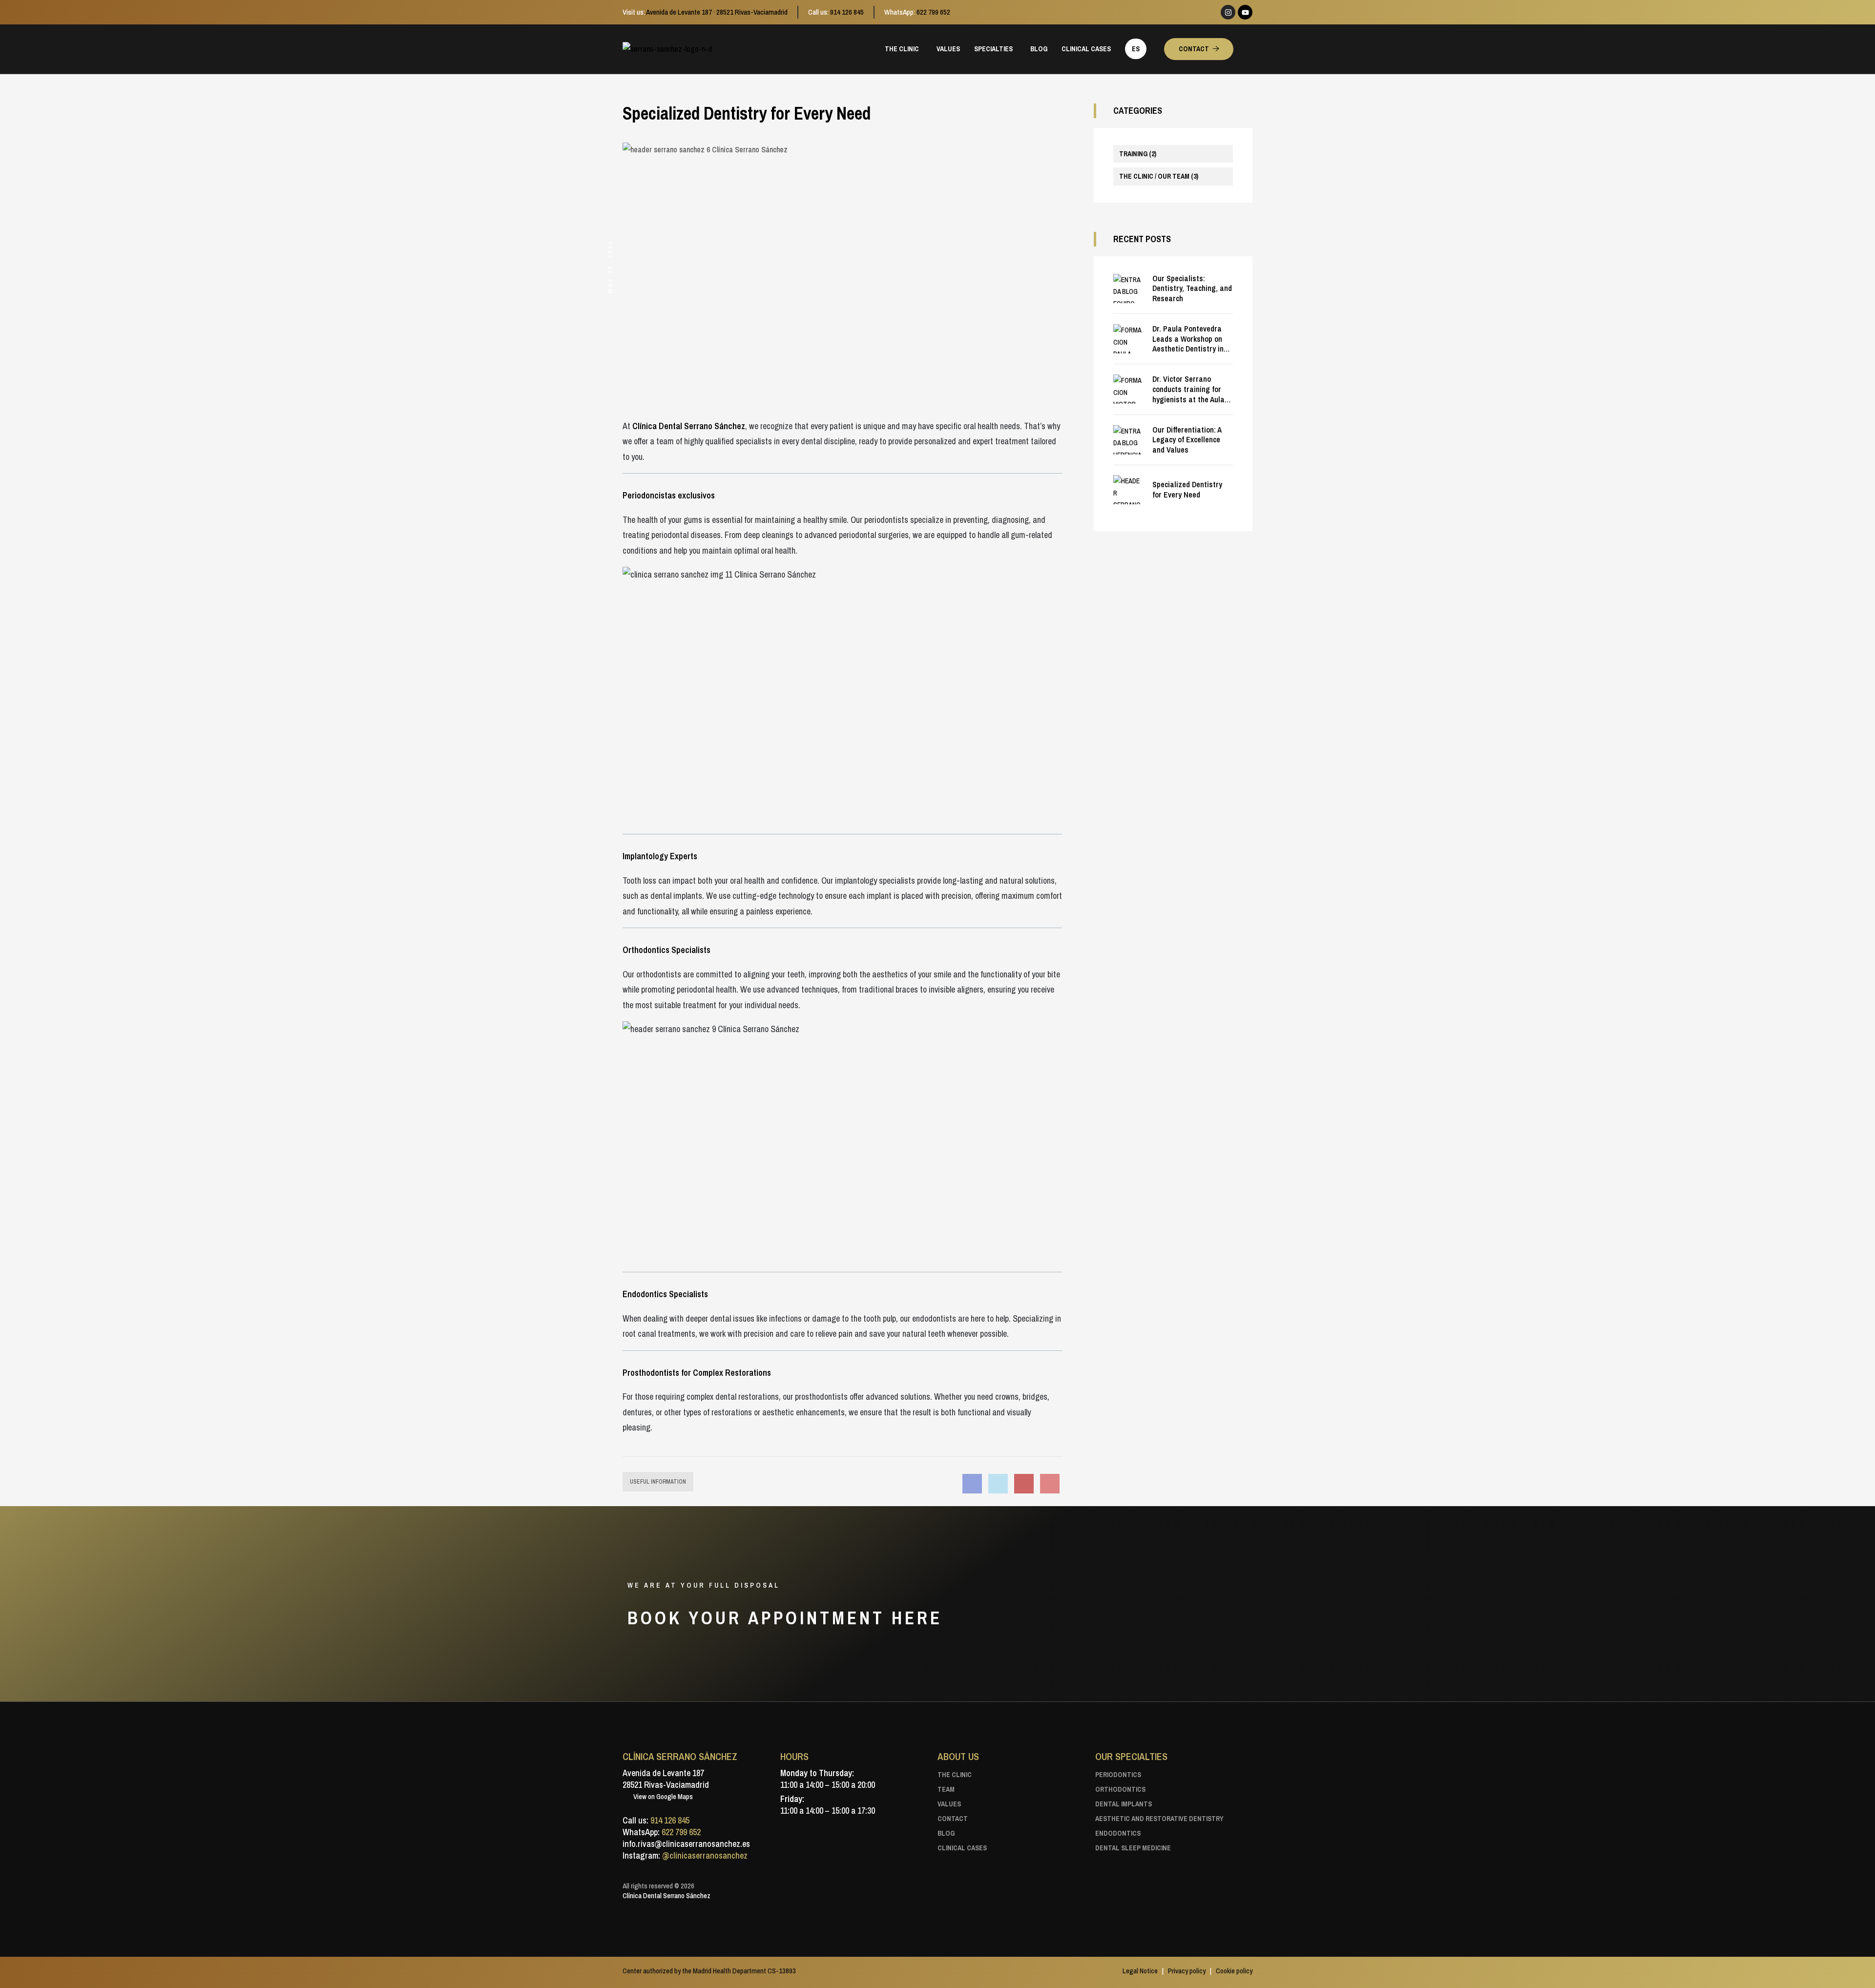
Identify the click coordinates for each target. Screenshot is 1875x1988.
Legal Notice (1140, 1971)
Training (1138, 154)
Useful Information (658, 1482)
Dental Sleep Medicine (1133, 1848)
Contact (953, 1819)
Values (949, 1804)
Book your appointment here (788, 1618)
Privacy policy (1187, 1971)
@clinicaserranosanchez (705, 1855)
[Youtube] (1245, 12)
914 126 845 (847, 12)
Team (946, 1789)
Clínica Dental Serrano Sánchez (667, 1895)
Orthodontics (1120, 1789)
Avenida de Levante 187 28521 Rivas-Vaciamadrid (666, 1779)
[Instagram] (1228, 12)
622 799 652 (933, 12)
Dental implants (1124, 1804)
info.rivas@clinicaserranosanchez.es (686, 1844)
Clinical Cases (962, 1848)
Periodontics (1118, 1775)
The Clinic (955, 1775)
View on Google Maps (662, 1796)
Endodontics (1118, 1833)
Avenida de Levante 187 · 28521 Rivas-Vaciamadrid (717, 12)
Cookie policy (1234, 1971)
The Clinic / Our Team (1159, 176)
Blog (946, 1833)
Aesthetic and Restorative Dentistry (1159, 1819)
